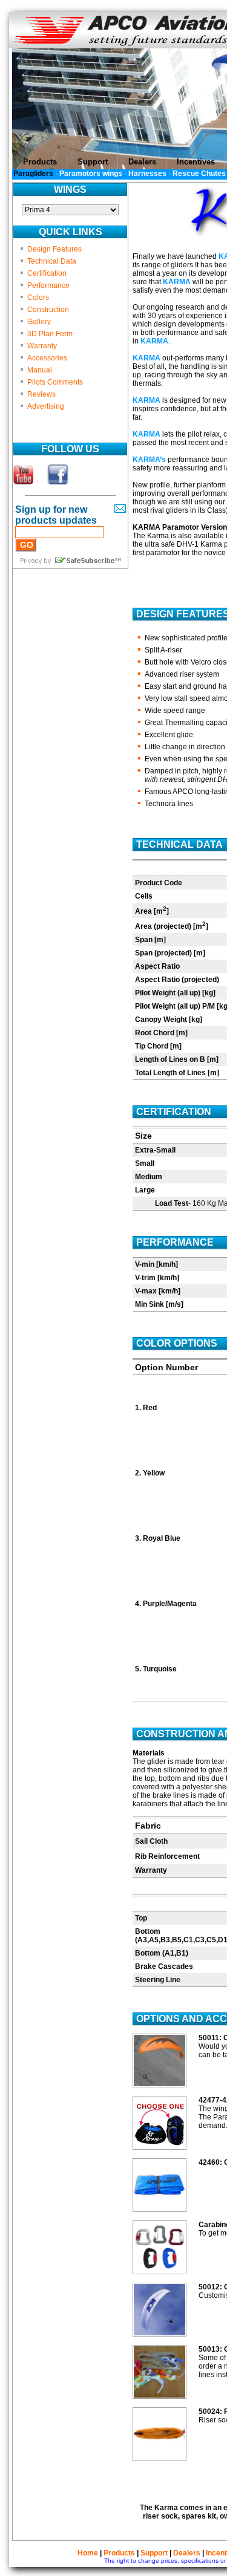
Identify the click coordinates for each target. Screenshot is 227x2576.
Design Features (54, 249)
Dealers (187, 2553)
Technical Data (52, 261)
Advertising (46, 406)
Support (154, 2553)
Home (88, 2553)
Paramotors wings (91, 174)
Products (119, 2553)
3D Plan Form (50, 334)
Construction (48, 310)
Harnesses (147, 174)
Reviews (41, 394)
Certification (47, 273)
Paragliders (33, 174)
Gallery (39, 322)
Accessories (47, 358)
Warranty (42, 346)
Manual (40, 370)
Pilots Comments (55, 382)
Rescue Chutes (199, 174)
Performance (48, 285)
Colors (38, 298)
